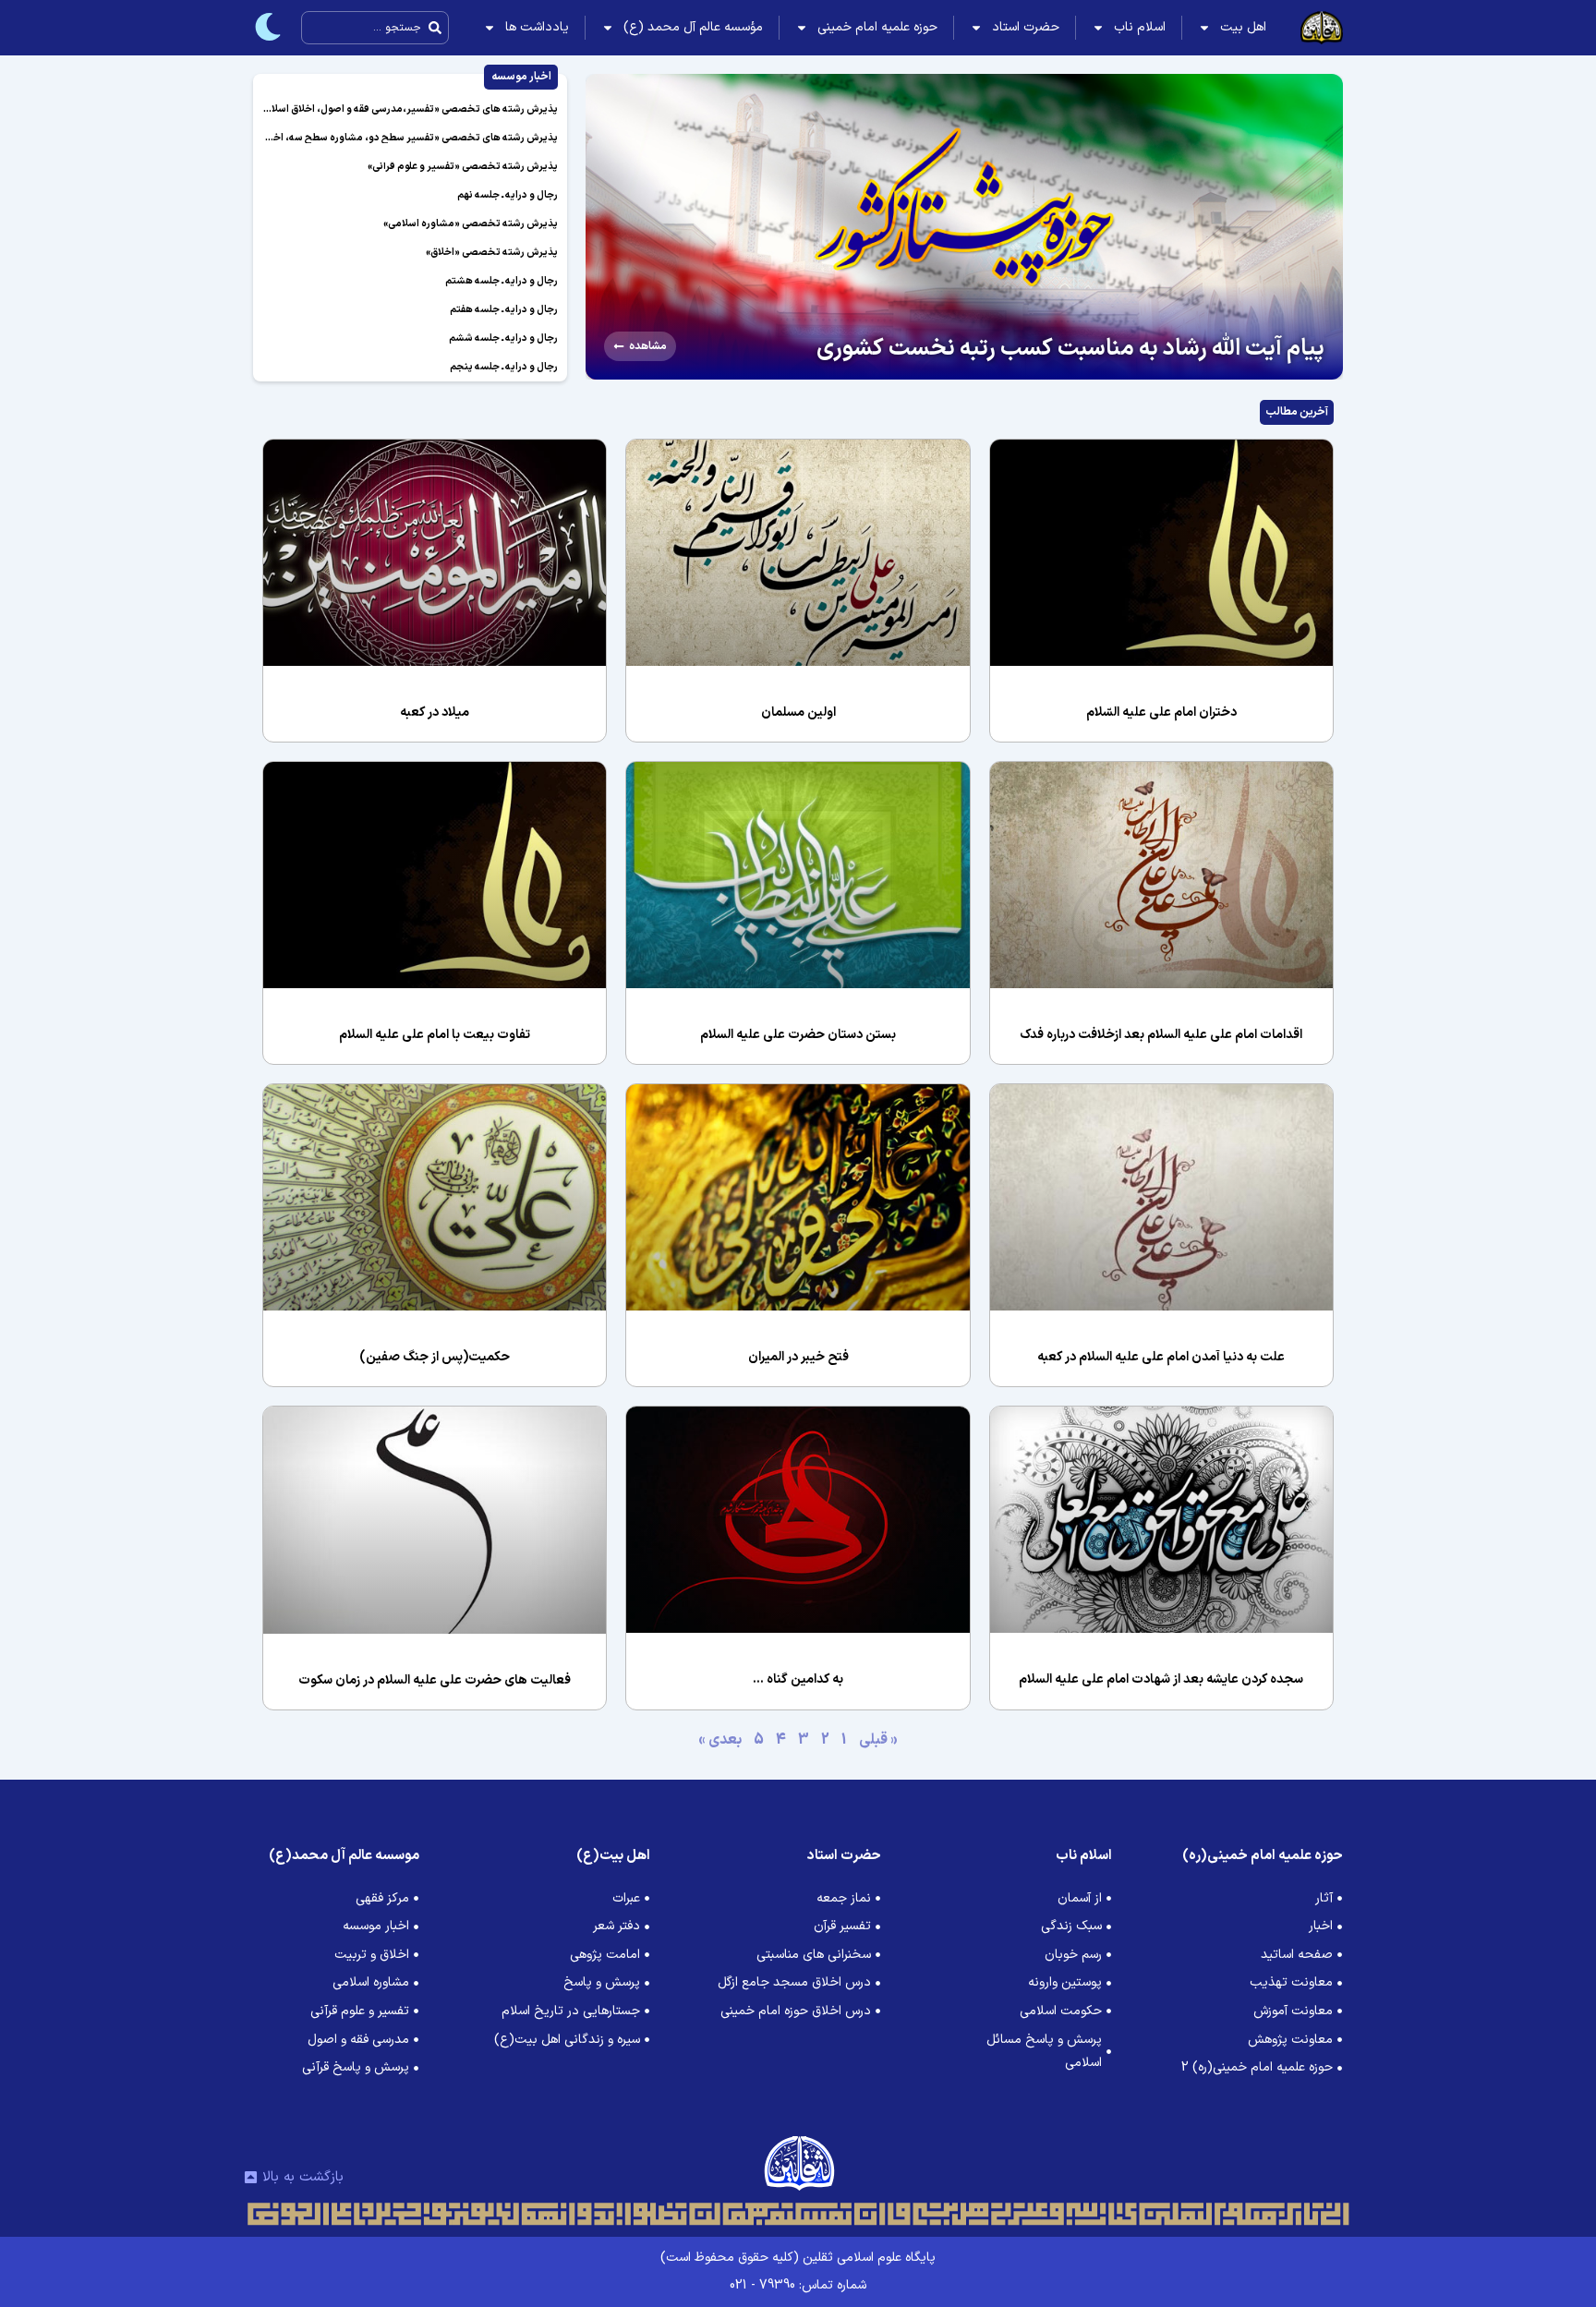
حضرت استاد (1026, 27)
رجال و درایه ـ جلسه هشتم (502, 281)
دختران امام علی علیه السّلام (1161, 713)
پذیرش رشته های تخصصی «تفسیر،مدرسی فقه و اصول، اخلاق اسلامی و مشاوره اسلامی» (368, 109)
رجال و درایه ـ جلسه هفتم (504, 310)
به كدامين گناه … (798, 1679)
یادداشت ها (537, 27)
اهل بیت (1243, 27)
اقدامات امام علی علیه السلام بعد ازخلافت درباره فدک (1161, 1035)
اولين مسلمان (798, 713)
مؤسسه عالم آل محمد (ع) (693, 27)
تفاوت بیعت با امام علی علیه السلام (435, 1035)
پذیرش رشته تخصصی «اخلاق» (492, 253)
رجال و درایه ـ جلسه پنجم (504, 367)
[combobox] (375, 28)
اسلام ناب (1140, 27)
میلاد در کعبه (435, 713)
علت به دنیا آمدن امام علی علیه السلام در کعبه (1161, 1357)
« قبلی (878, 1740)
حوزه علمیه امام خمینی (877, 27)
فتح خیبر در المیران (798, 1357)
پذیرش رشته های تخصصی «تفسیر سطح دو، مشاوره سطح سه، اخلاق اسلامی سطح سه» (369, 138)
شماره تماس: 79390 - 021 (798, 2285)
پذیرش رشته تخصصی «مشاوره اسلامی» (471, 224)
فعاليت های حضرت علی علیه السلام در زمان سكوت (435, 1680)
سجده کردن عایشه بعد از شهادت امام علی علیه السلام (1161, 1679)
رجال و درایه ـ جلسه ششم (503, 338)
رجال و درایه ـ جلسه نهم (508, 195)
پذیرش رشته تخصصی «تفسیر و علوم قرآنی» (463, 167)
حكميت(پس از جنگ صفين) (435, 1357)
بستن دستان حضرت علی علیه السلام (798, 1035)
